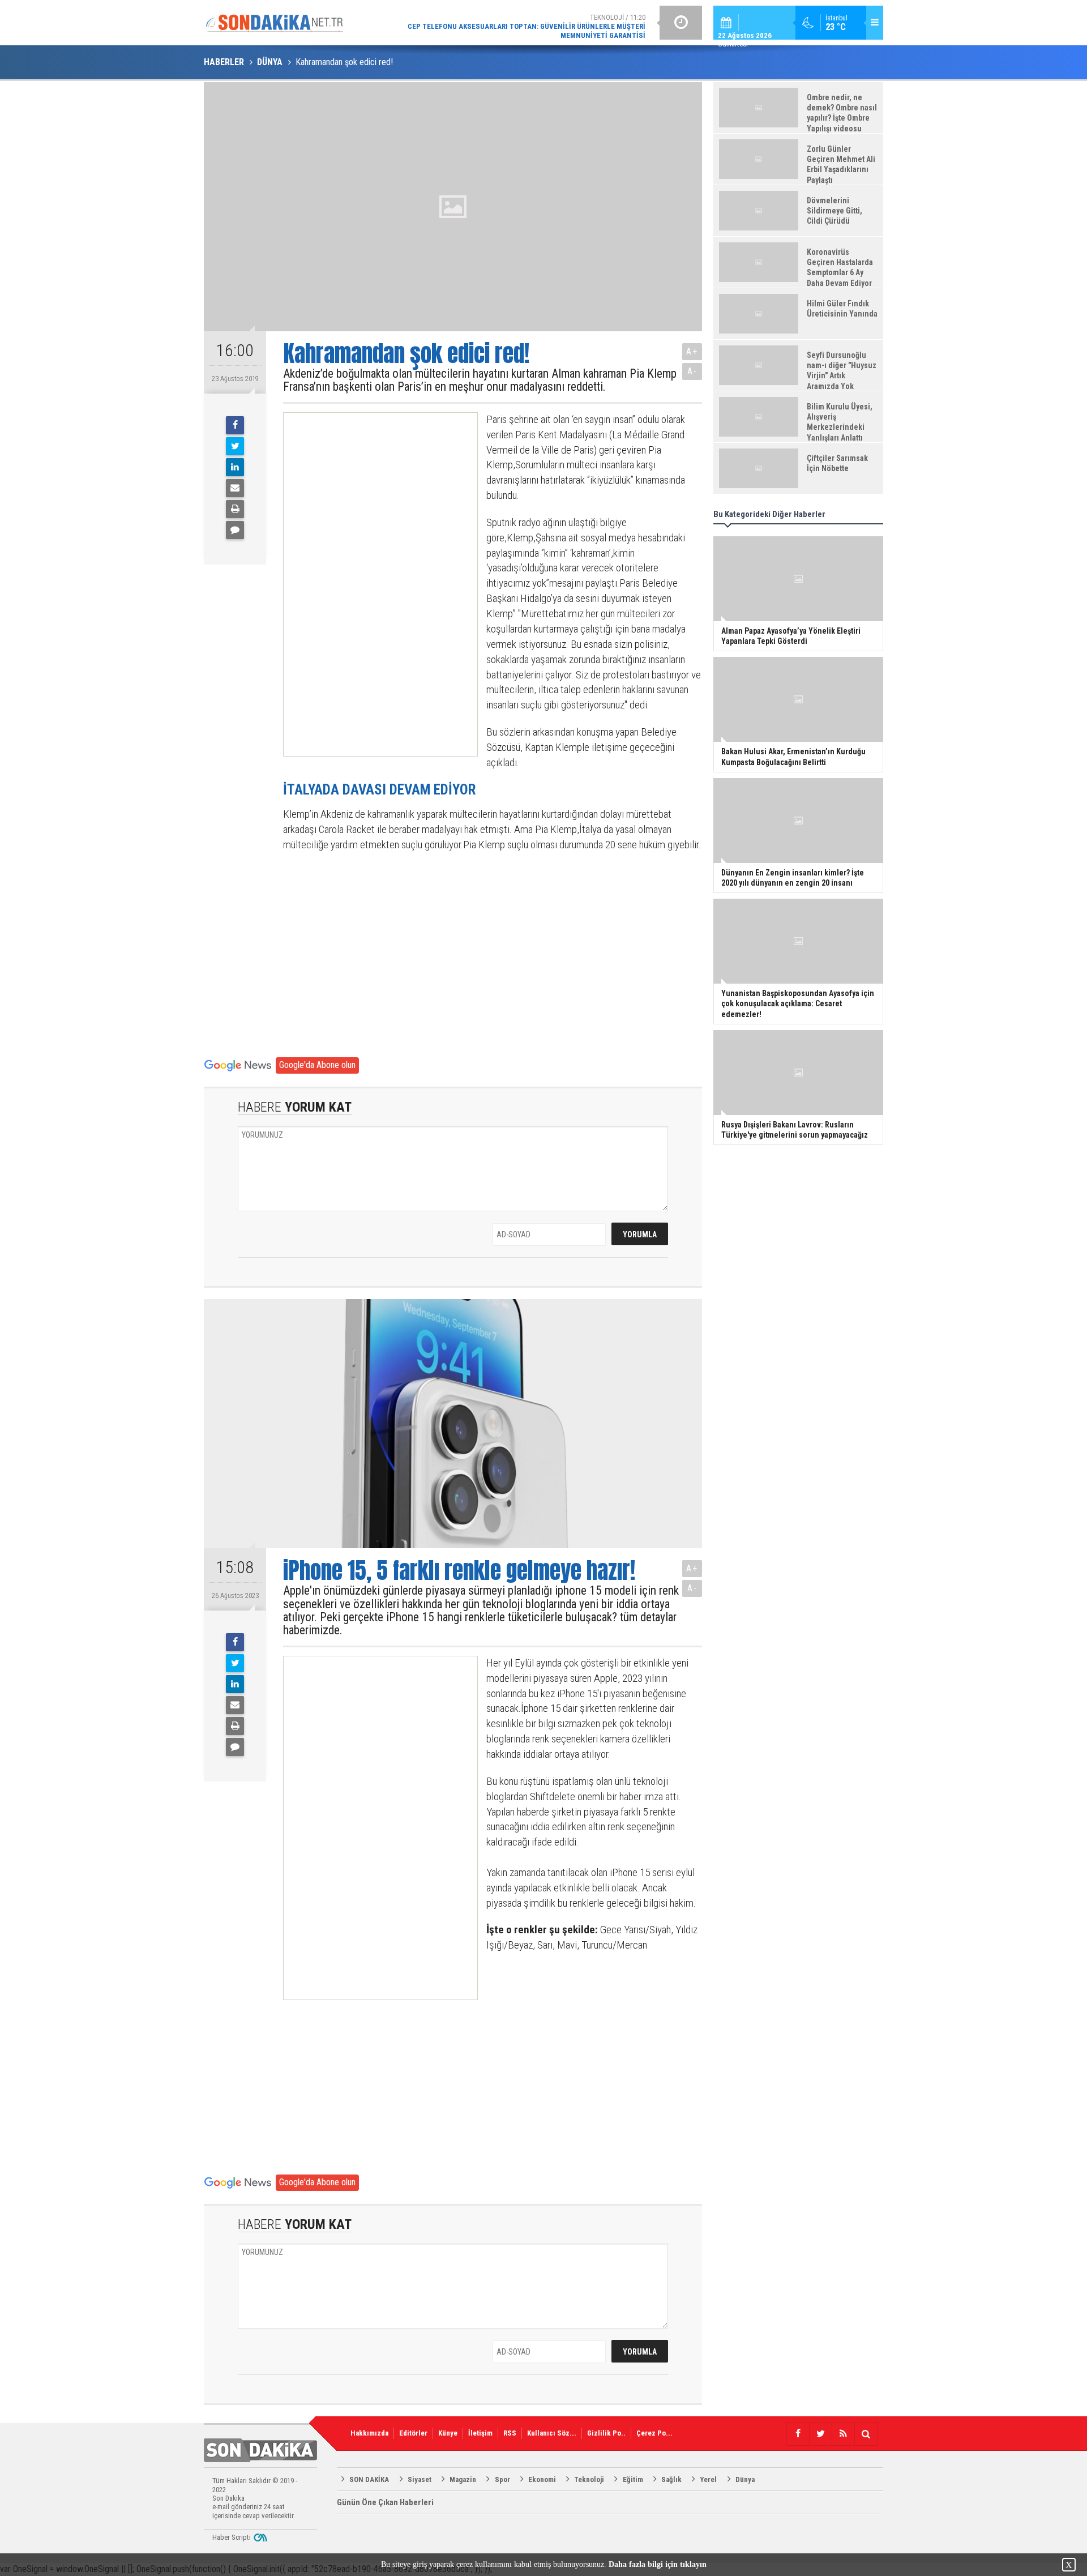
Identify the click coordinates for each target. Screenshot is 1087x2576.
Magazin (463, 2479)
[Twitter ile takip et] (820, 2434)
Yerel (708, 2479)
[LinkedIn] (235, 467)
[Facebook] (235, 425)
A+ (692, 351)
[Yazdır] (235, 509)
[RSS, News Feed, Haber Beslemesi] (843, 2434)
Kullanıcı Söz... (552, 2433)
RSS (510, 2433)
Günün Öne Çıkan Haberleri (385, 2502)
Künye (448, 2433)
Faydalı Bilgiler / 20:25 (555, 22)
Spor (502, 2479)
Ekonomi (542, 2479)
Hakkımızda (369, 2433)
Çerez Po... (654, 2433)
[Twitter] (235, 446)
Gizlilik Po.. (606, 2433)
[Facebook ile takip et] (798, 2434)
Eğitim (633, 2479)
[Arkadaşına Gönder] (235, 488)
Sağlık (671, 2479)
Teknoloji (589, 2479)
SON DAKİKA (369, 2479)
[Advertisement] (370, 584)
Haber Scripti (232, 2537)
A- (692, 371)
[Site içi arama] (866, 2434)
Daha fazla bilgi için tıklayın (658, 2564)
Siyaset (420, 2479)
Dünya (745, 2479)
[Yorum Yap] (235, 530)
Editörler (413, 2433)
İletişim (480, 2433)
